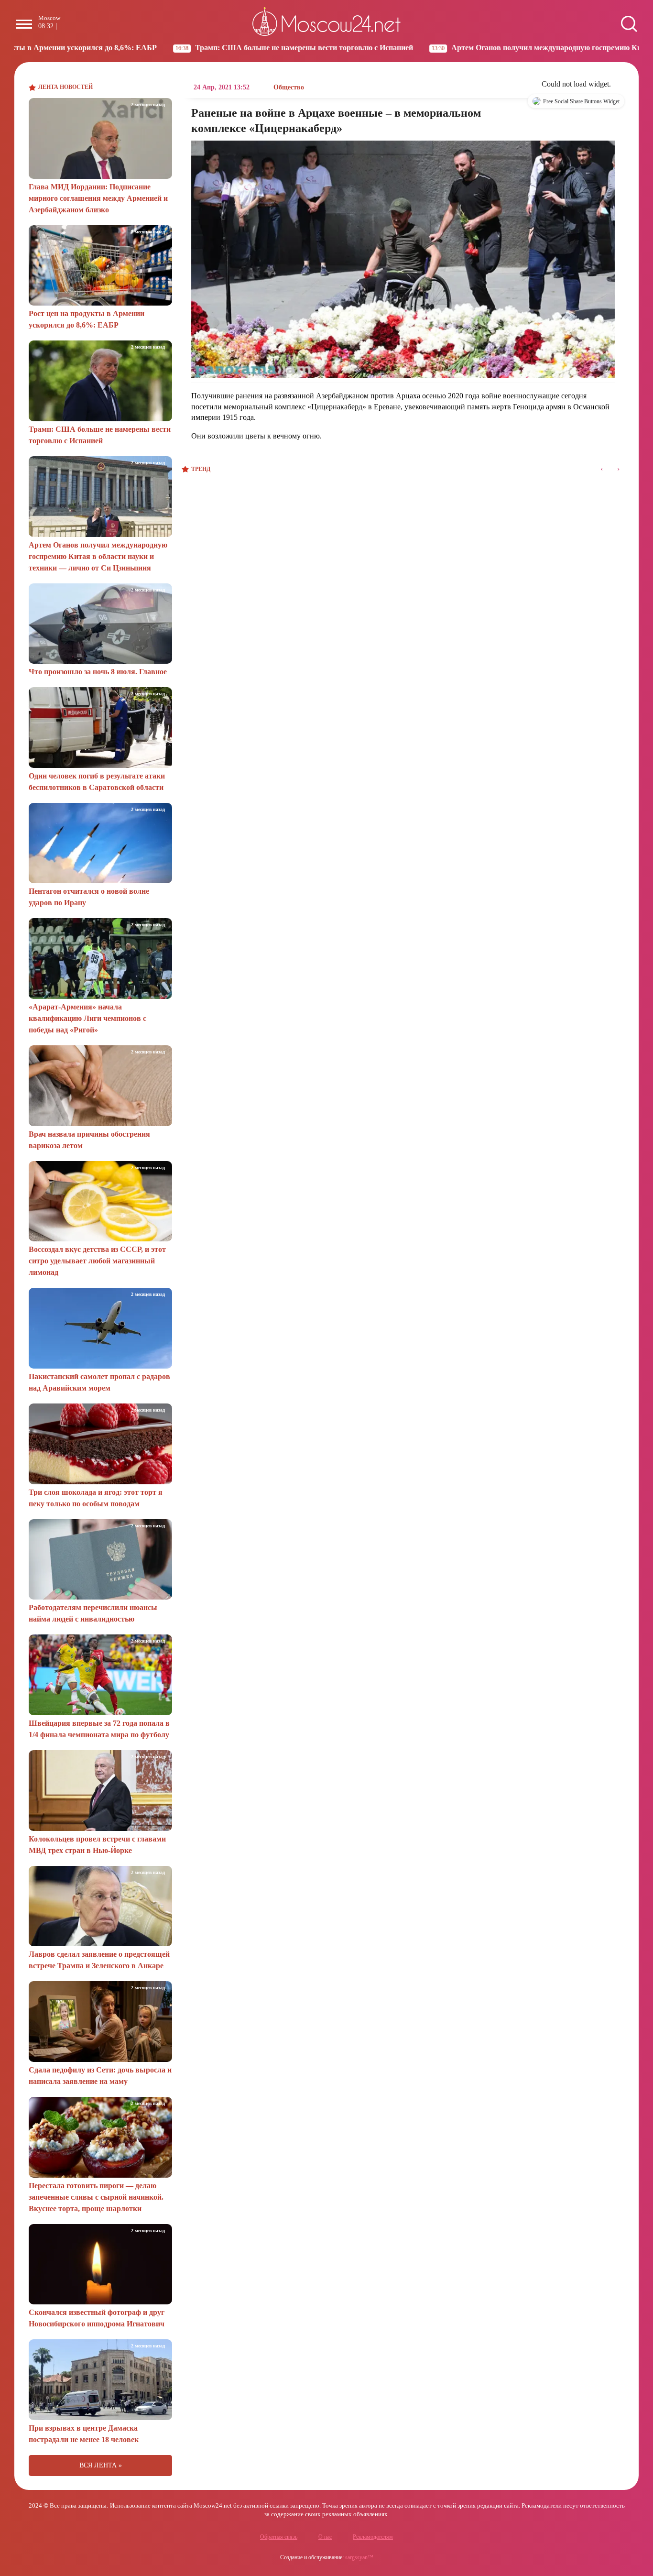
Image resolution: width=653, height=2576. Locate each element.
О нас (325, 2537)
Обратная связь (279, 2537)
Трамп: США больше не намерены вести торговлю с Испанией (201, 48)
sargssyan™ (359, 2557)
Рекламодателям (373, 2537)
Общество (289, 87)
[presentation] (602, 469)
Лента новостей (65, 87)
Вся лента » (101, 2465)
